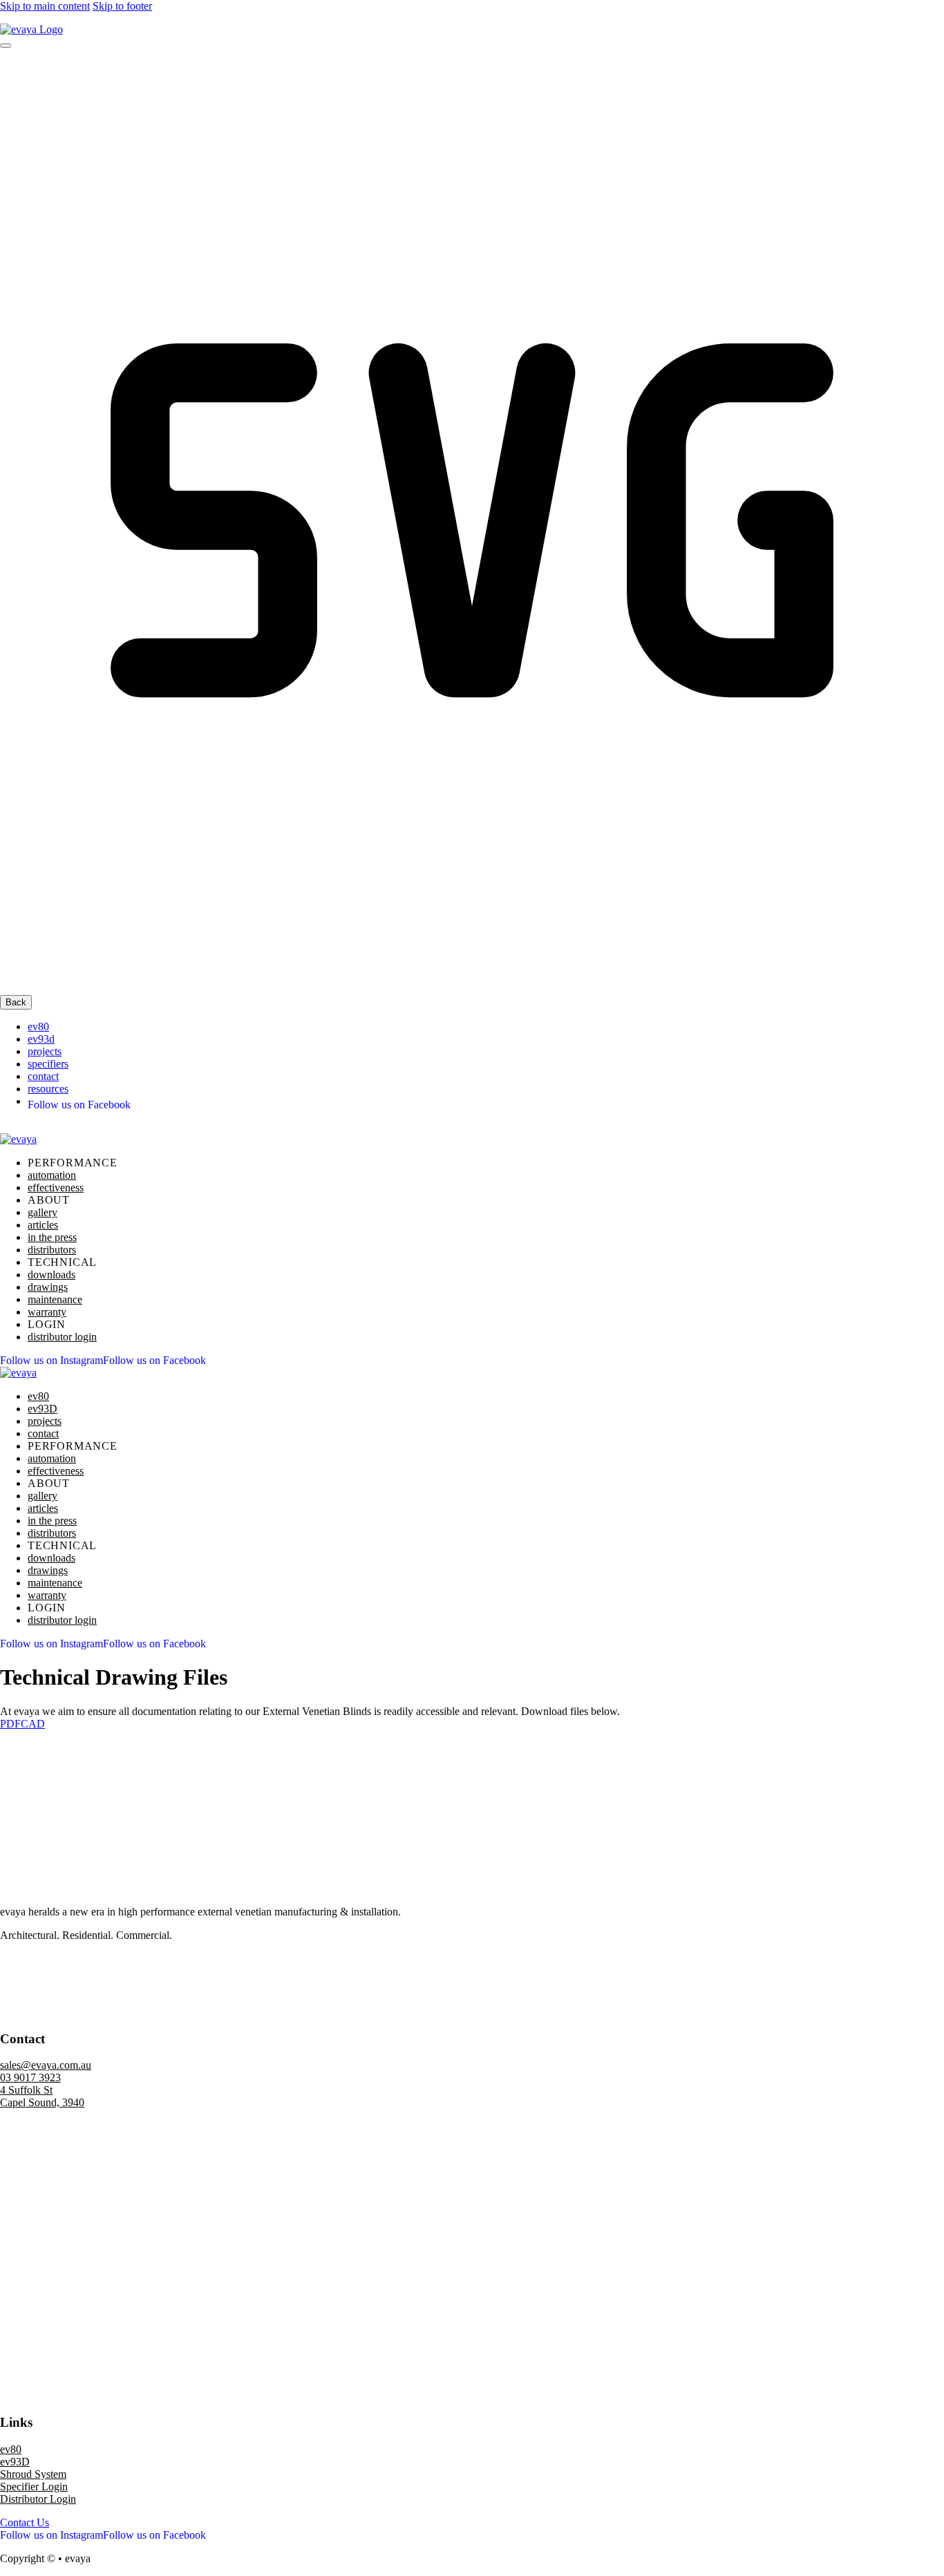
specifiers (48, 1064)
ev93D (15, 2462)
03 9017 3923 (30, 2077)
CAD (33, 1724)
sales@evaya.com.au (46, 2065)
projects (45, 1051)
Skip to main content (45, 6)
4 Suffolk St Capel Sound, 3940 (42, 2096)
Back (16, 1002)
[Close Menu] (6, 46)
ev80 (38, 1026)
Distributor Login (38, 2499)
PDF (10, 1724)
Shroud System (33, 2474)
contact (43, 1076)
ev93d (41, 1039)
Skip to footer (122, 6)
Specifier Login (34, 2487)
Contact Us (25, 2522)
